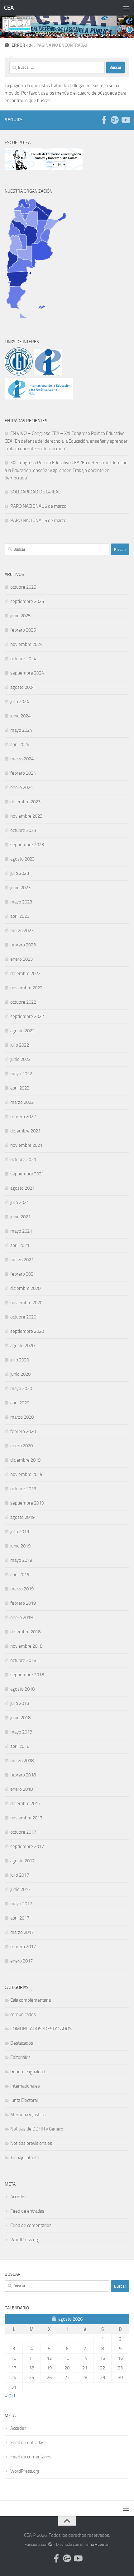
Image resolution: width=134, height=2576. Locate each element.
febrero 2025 (23, 630)
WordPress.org (25, 2240)
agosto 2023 (22, 859)
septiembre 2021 (27, 1174)
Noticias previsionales (31, 2143)
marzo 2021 (22, 1260)
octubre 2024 (23, 659)
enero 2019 (22, 1617)
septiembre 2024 (27, 673)
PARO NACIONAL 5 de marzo (38, 506)
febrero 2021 (23, 1274)
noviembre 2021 (26, 1145)
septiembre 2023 (27, 845)
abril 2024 (20, 744)
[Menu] (126, 8)
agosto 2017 (22, 1861)
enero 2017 (22, 1961)
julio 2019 (20, 1532)
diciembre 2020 (25, 1288)
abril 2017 (20, 1918)
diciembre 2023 (25, 802)
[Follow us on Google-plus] (115, 120)
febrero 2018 (23, 1775)
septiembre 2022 (27, 1016)
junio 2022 (20, 1059)
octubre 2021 (23, 1160)
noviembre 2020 (26, 1303)
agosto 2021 (22, 1188)
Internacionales (25, 2086)
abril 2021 (20, 1245)
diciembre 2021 (25, 1131)
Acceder (18, 2197)
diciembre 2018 (25, 1632)
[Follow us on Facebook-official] (104, 120)
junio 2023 (20, 888)
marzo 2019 (22, 1589)
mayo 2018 (21, 1732)
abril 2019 (20, 1575)
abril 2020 (20, 1403)
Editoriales (20, 2057)
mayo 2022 (21, 1074)
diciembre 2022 (25, 973)
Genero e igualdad (28, 2072)
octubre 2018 (23, 1660)
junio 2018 (20, 1718)
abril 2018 (20, 1746)
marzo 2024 (22, 759)
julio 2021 (20, 1202)
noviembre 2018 (26, 1646)
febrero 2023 (23, 945)
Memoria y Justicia (28, 2115)
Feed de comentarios (31, 2225)
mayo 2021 (21, 1231)
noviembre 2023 (26, 816)
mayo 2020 (21, 1388)
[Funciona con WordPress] (50, 2544)
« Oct (10, 2396)
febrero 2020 (23, 1431)
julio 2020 (20, 1360)
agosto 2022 (22, 1031)
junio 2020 (20, 1374)
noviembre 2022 (26, 988)
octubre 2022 (23, 1002)
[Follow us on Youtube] (125, 120)
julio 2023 (20, 873)
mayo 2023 (21, 902)
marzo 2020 (22, 1417)
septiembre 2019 (27, 1503)
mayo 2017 (21, 1904)
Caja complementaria (31, 2000)
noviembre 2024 (26, 644)
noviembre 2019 (26, 1474)
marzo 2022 (22, 1102)
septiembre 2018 (27, 1675)
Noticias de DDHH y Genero (37, 2129)
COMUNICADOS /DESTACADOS (41, 2029)
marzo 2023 (22, 931)
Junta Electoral (24, 2100)
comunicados (23, 2014)
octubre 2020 (23, 1317)
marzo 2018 (22, 1761)
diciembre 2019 (25, 1460)
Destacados (22, 2043)
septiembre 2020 (27, 1331)
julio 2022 (20, 1045)
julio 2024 (20, 702)
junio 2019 (20, 1546)
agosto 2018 (22, 1689)
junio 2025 (20, 616)
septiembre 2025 (27, 601)
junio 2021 (20, 1217)
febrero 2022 (23, 1117)
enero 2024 (22, 787)
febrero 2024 (23, 773)
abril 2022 (20, 1088)
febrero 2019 (23, 1603)
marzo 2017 (22, 1932)
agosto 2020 (22, 1346)
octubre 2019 (23, 1489)
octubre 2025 (23, 587)
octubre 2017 (23, 1832)
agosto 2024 (22, 687)
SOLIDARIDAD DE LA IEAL (35, 492)
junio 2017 (20, 1889)
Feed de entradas (27, 2211)
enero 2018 (22, 1789)
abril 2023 (20, 916)
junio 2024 (20, 716)
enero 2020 (22, 1446)
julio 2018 (20, 1703)
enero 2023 (22, 959)
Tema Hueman (97, 2544)
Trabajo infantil (24, 2158)
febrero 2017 (23, 1947)
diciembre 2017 (25, 1804)
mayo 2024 (21, 730)
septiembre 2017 (27, 1846)
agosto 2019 (22, 1517)
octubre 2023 (23, 830)
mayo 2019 (21, 1560)
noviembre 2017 (26, 1818)
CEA (9, 8)
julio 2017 (20, 1875)
